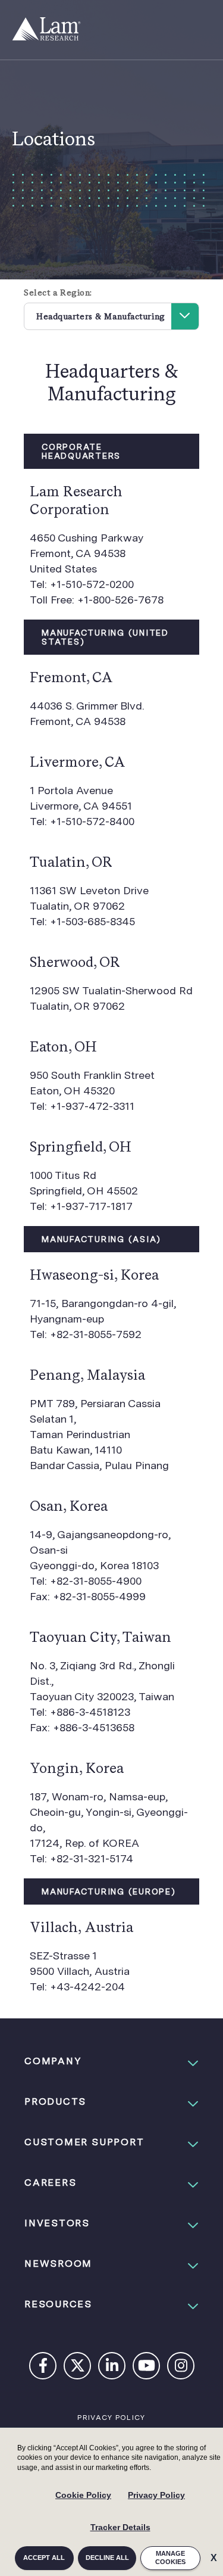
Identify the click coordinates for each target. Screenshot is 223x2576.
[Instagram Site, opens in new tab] (181, 2368)
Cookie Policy (83, 2495)
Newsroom (58, 2264)
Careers (50, 2183)
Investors (57, 2223)
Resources (58, 2304)
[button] (111, 2061)
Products (55, 2101)
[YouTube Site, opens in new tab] (147, 2368)
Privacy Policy (156, 2495)
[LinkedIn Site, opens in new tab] (112, 2368)
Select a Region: (58, 293)
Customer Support (84, 2142)
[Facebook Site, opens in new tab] (43, 2368)
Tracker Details (120, 2527)
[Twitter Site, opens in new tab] (78, 2368)
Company (53, 2061)
